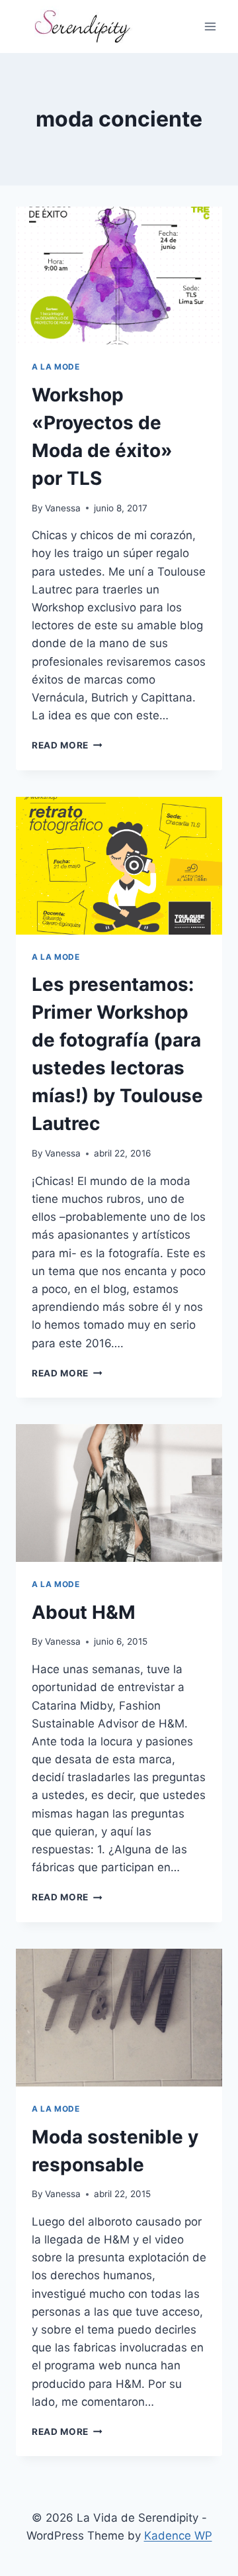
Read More (67, 745)
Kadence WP (178, 2536)
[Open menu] (210, 26)
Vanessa (63, 508)
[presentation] (119, 276)
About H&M (84, 1612)
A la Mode (56, 367)
